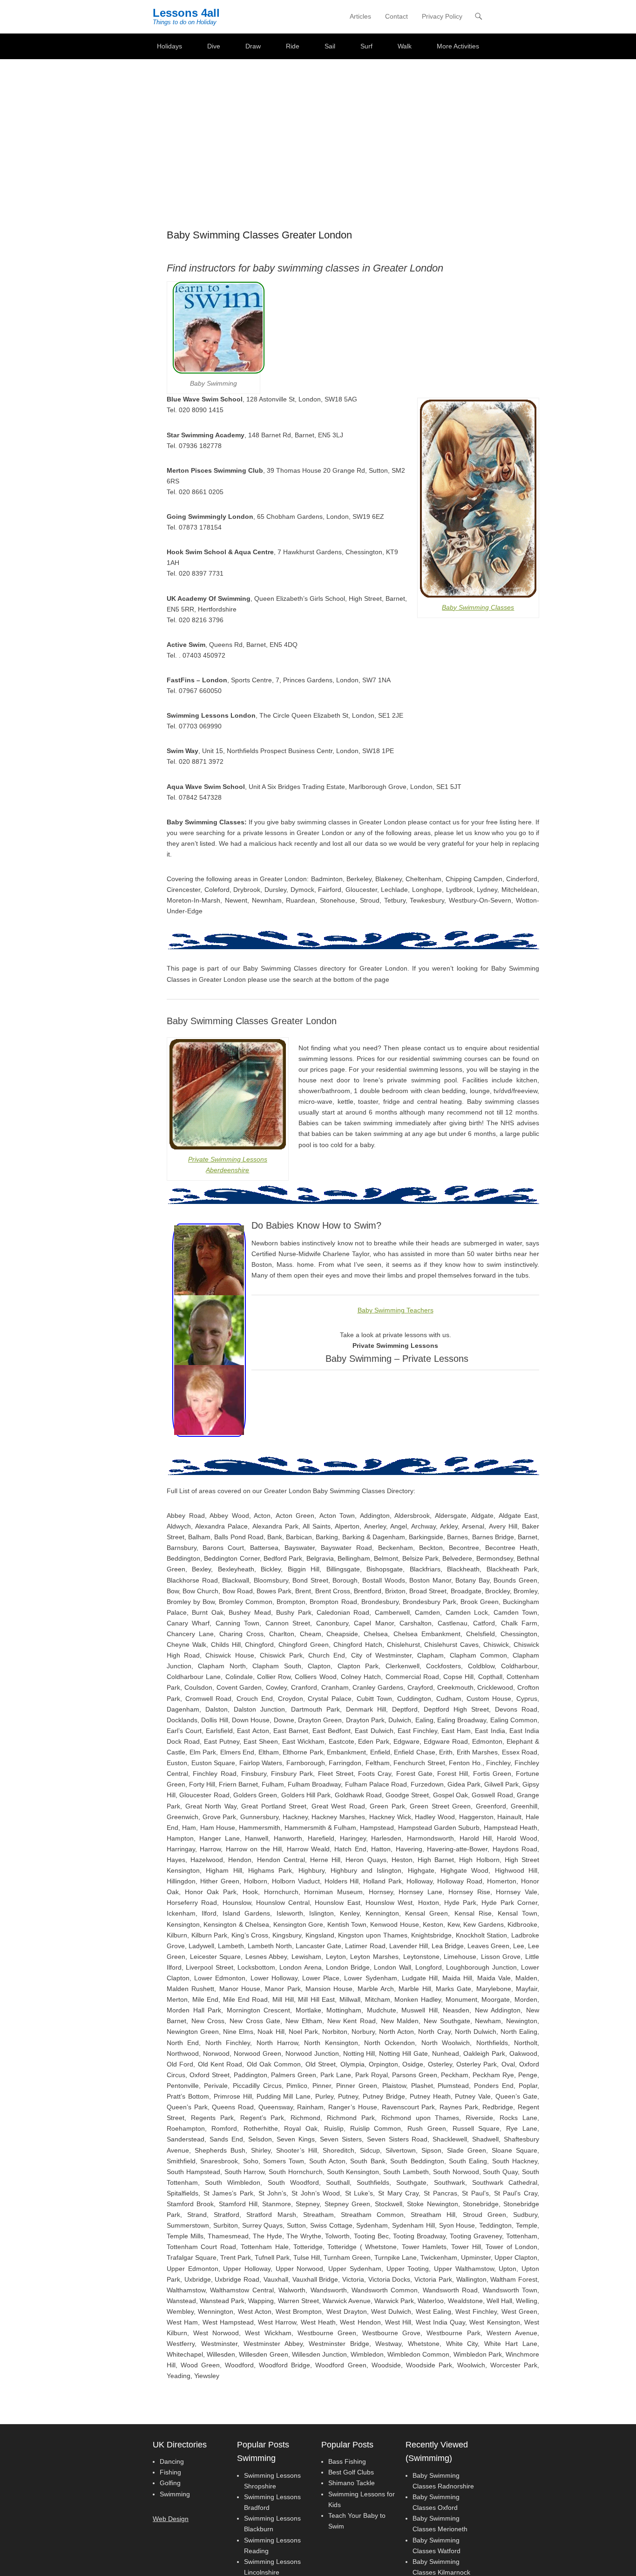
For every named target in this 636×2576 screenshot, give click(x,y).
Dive (214, 46)
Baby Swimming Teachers (396, 1310)
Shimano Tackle (352, 2483)
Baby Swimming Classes (478, 607)
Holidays (169, 46)
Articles (360, 16)
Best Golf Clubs (351, 2472)
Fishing (170, 2472)
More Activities (458, 46)
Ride (293, 46)
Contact (396, 16)
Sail (330, 46)
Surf (366, 46)
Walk (405, 46)
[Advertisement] (318, 129)
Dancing (172, 2461)
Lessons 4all (186, 13)
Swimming (175, 2494)
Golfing (170, 2483)
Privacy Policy (442, 16)
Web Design (171, 2519)
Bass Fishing (347, 2461)
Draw (253, 46)
